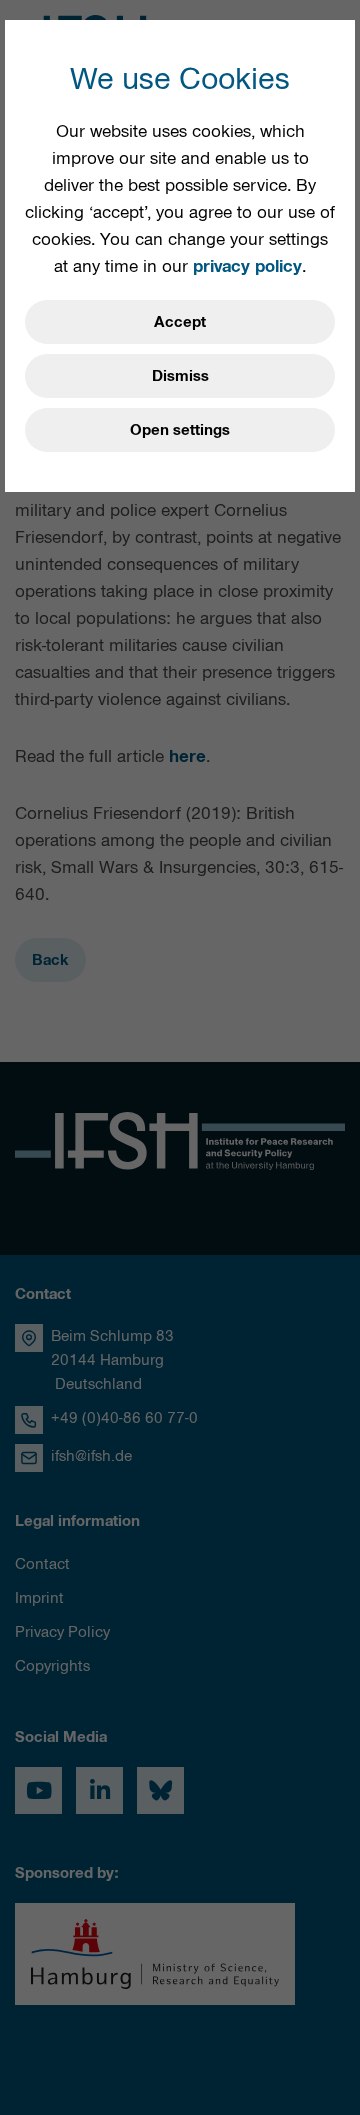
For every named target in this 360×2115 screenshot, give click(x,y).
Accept (180, 322)
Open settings (180, 430)
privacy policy (247, 266)
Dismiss (180, 376)
